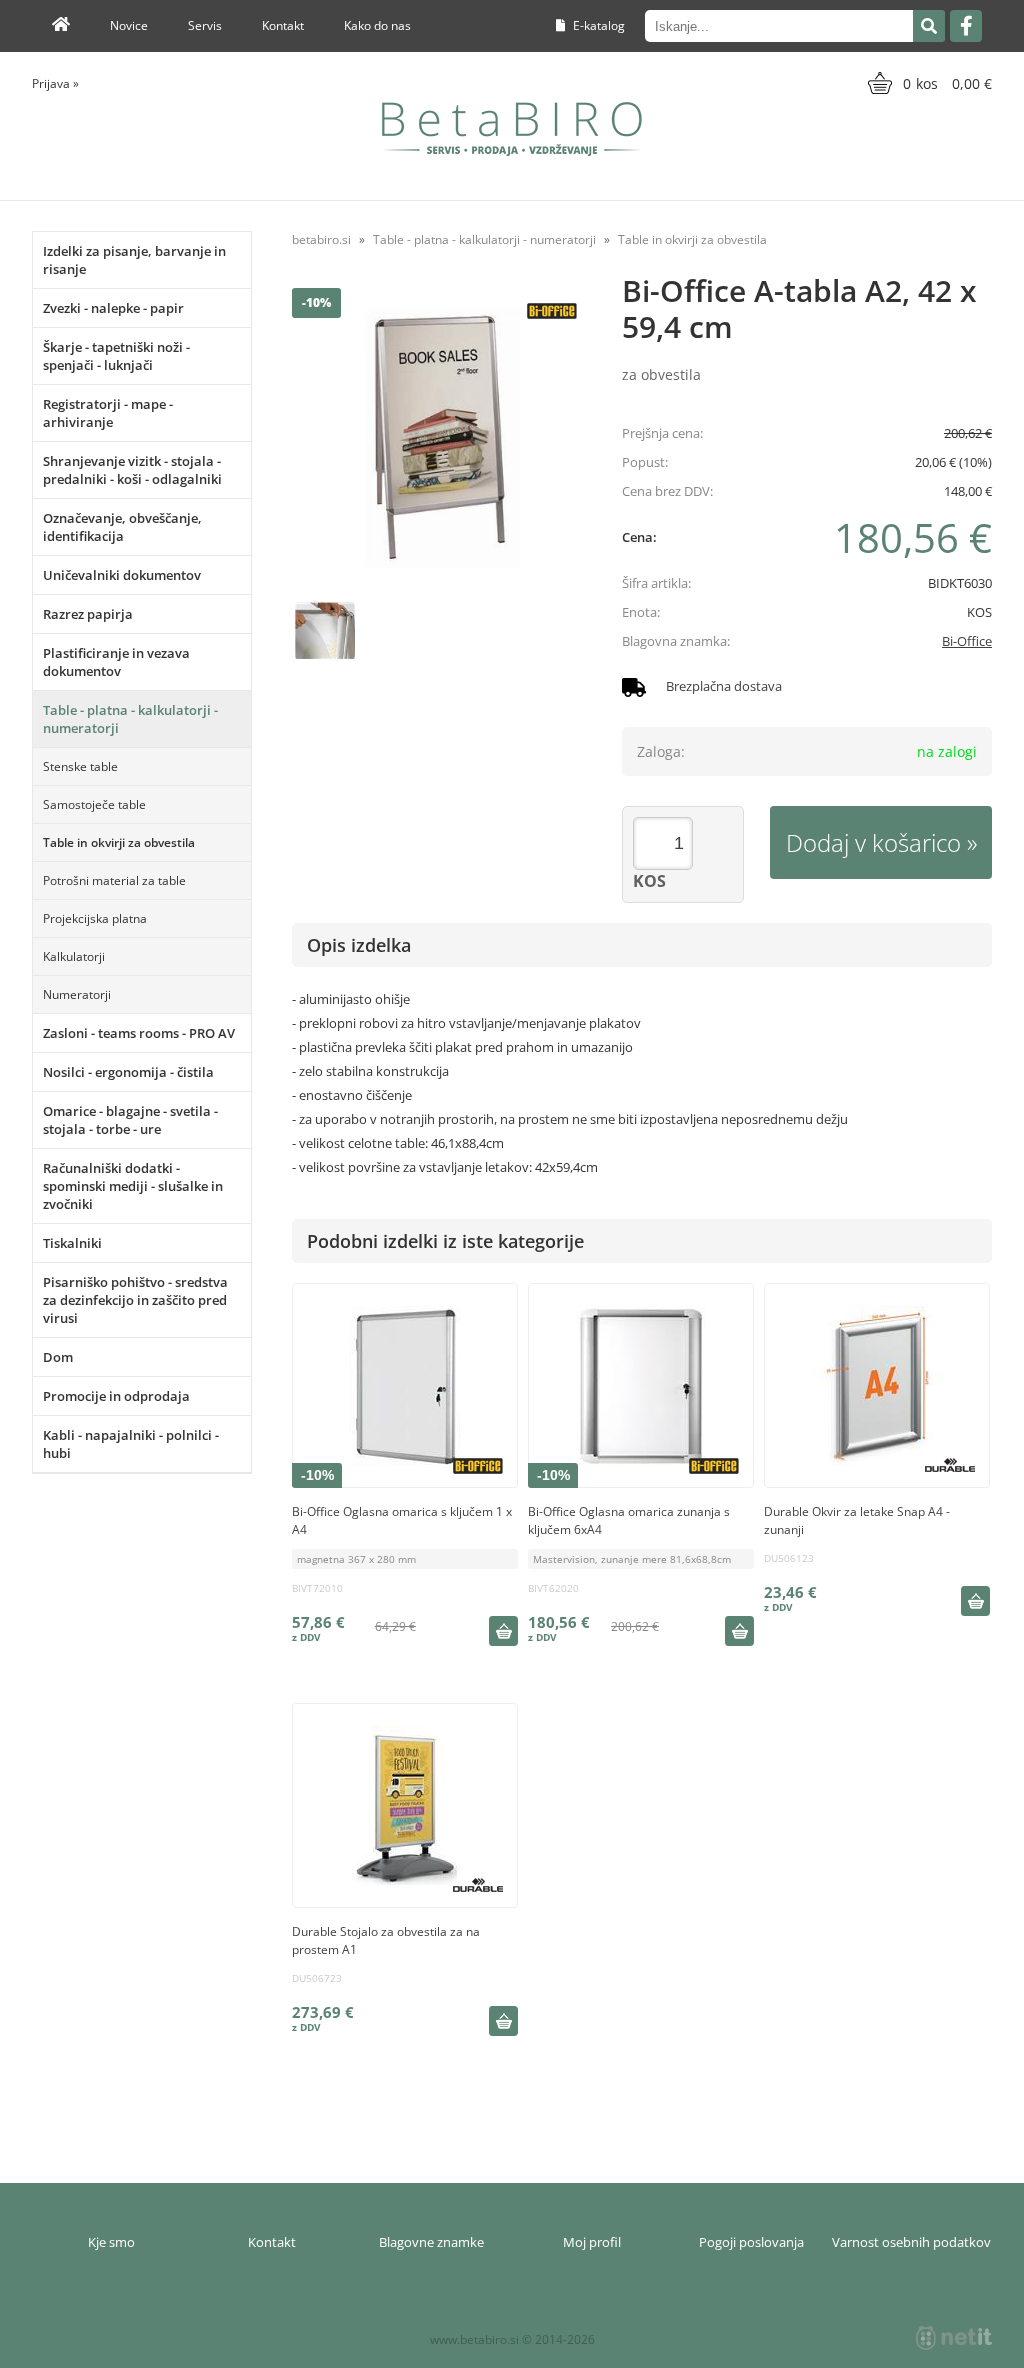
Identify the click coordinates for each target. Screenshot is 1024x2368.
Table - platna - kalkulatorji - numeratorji (130, 719)
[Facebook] (966, 26)
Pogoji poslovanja (751, 2242)
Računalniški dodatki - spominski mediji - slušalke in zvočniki (133, 1186)
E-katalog (597, 25)
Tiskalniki (72, 1243)
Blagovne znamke (431, 2242)
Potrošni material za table (114, 880)
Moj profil (592, 2242)
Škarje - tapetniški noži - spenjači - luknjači (116, 356)
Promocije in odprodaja (116, 1396)
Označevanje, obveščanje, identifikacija (122, 527)
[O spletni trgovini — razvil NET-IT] (954, 2338)
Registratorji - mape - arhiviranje (108, 413)
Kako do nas (377, 25)
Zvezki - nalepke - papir (113, 308)
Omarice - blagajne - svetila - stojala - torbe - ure (130, 1120)
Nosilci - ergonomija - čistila (128, 1072)
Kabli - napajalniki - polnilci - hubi (131, 1444)
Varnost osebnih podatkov (911, 2242)
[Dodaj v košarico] (503, 1631)
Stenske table (80, 766)
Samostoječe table (94, 804)
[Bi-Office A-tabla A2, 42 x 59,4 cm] (442, 438)
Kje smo (111, 2242)
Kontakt (283, 25)
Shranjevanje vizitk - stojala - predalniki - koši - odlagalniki (132, 470)
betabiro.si (321, 239)
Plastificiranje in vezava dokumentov (116, 662)
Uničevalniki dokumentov (122, 575)
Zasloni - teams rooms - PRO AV (139, 1033)
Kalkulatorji (74, 956)
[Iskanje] (929, 26)
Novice (129, 25)
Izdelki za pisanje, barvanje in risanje (134, 260)
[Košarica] (927, 83)
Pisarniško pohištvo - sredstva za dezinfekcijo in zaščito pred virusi (135, 1300)
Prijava (55, 83)
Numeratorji (77, 994)
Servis (205, 25)
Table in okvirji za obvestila (119, 842)
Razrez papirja (88, 614)
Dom (58, 1357)
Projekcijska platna (95, 918)
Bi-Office (967, 641)
